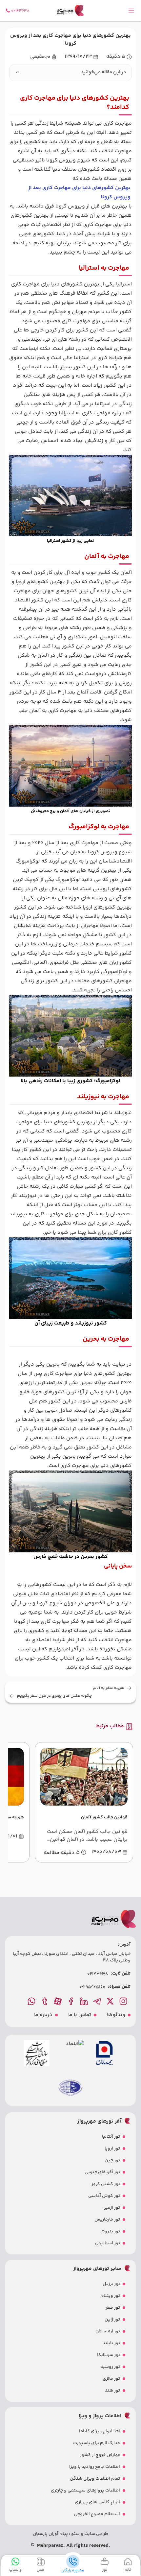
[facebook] (71, 2001)
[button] (70, 73)
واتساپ (15, 2570)
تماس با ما (80, 2015)
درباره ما (43, 2015)
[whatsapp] (32, 2001)
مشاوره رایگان (73, 2570)
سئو (75, 2534)
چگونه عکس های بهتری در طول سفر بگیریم (54, 1696)
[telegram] (98, 2001)
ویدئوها (116, 2015)
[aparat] (58, 2001)
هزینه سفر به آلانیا (108, 1688)
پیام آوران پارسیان (50, 2534)
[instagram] (124, 2001)
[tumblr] (45, 2001)
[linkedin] (85, 2001)
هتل (40, 2570)
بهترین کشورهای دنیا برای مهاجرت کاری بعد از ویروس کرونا (79, 193)
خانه (128, 2570)
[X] (111, 2001)
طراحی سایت (96, 2534)
